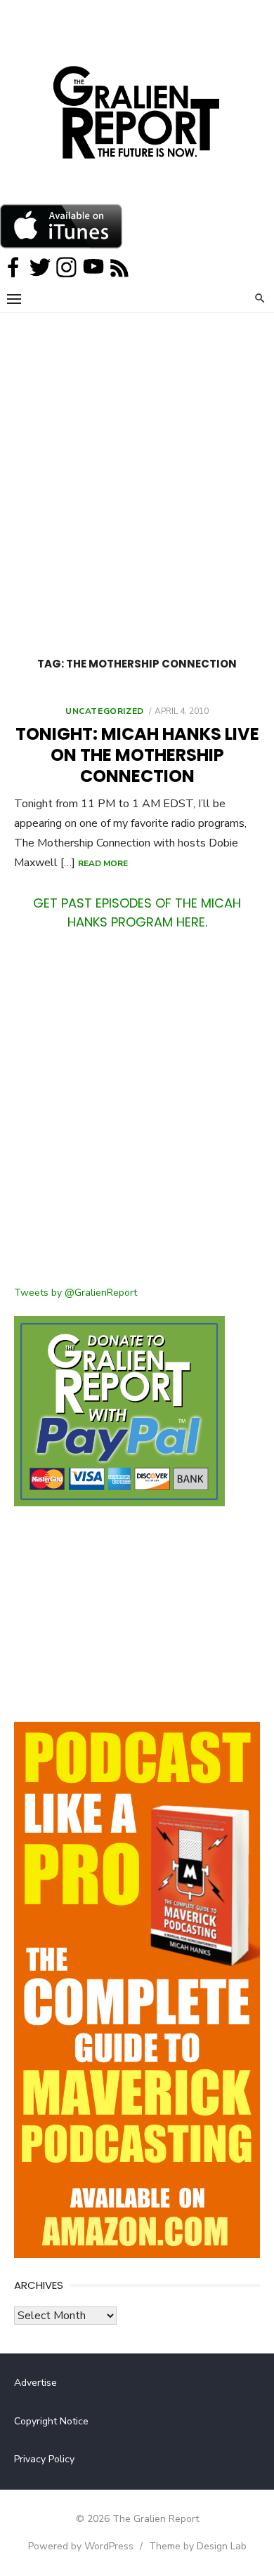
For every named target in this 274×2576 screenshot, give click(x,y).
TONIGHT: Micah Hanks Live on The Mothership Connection (137, 755)
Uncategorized (105, 711)
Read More (103, 863)
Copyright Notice (51, 2421)
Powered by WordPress (81, 2546)
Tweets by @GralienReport (76, 1293)
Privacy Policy (44, 2459)
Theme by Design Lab (198, 2546)
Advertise (35, 2383)
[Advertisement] (137, 457)
